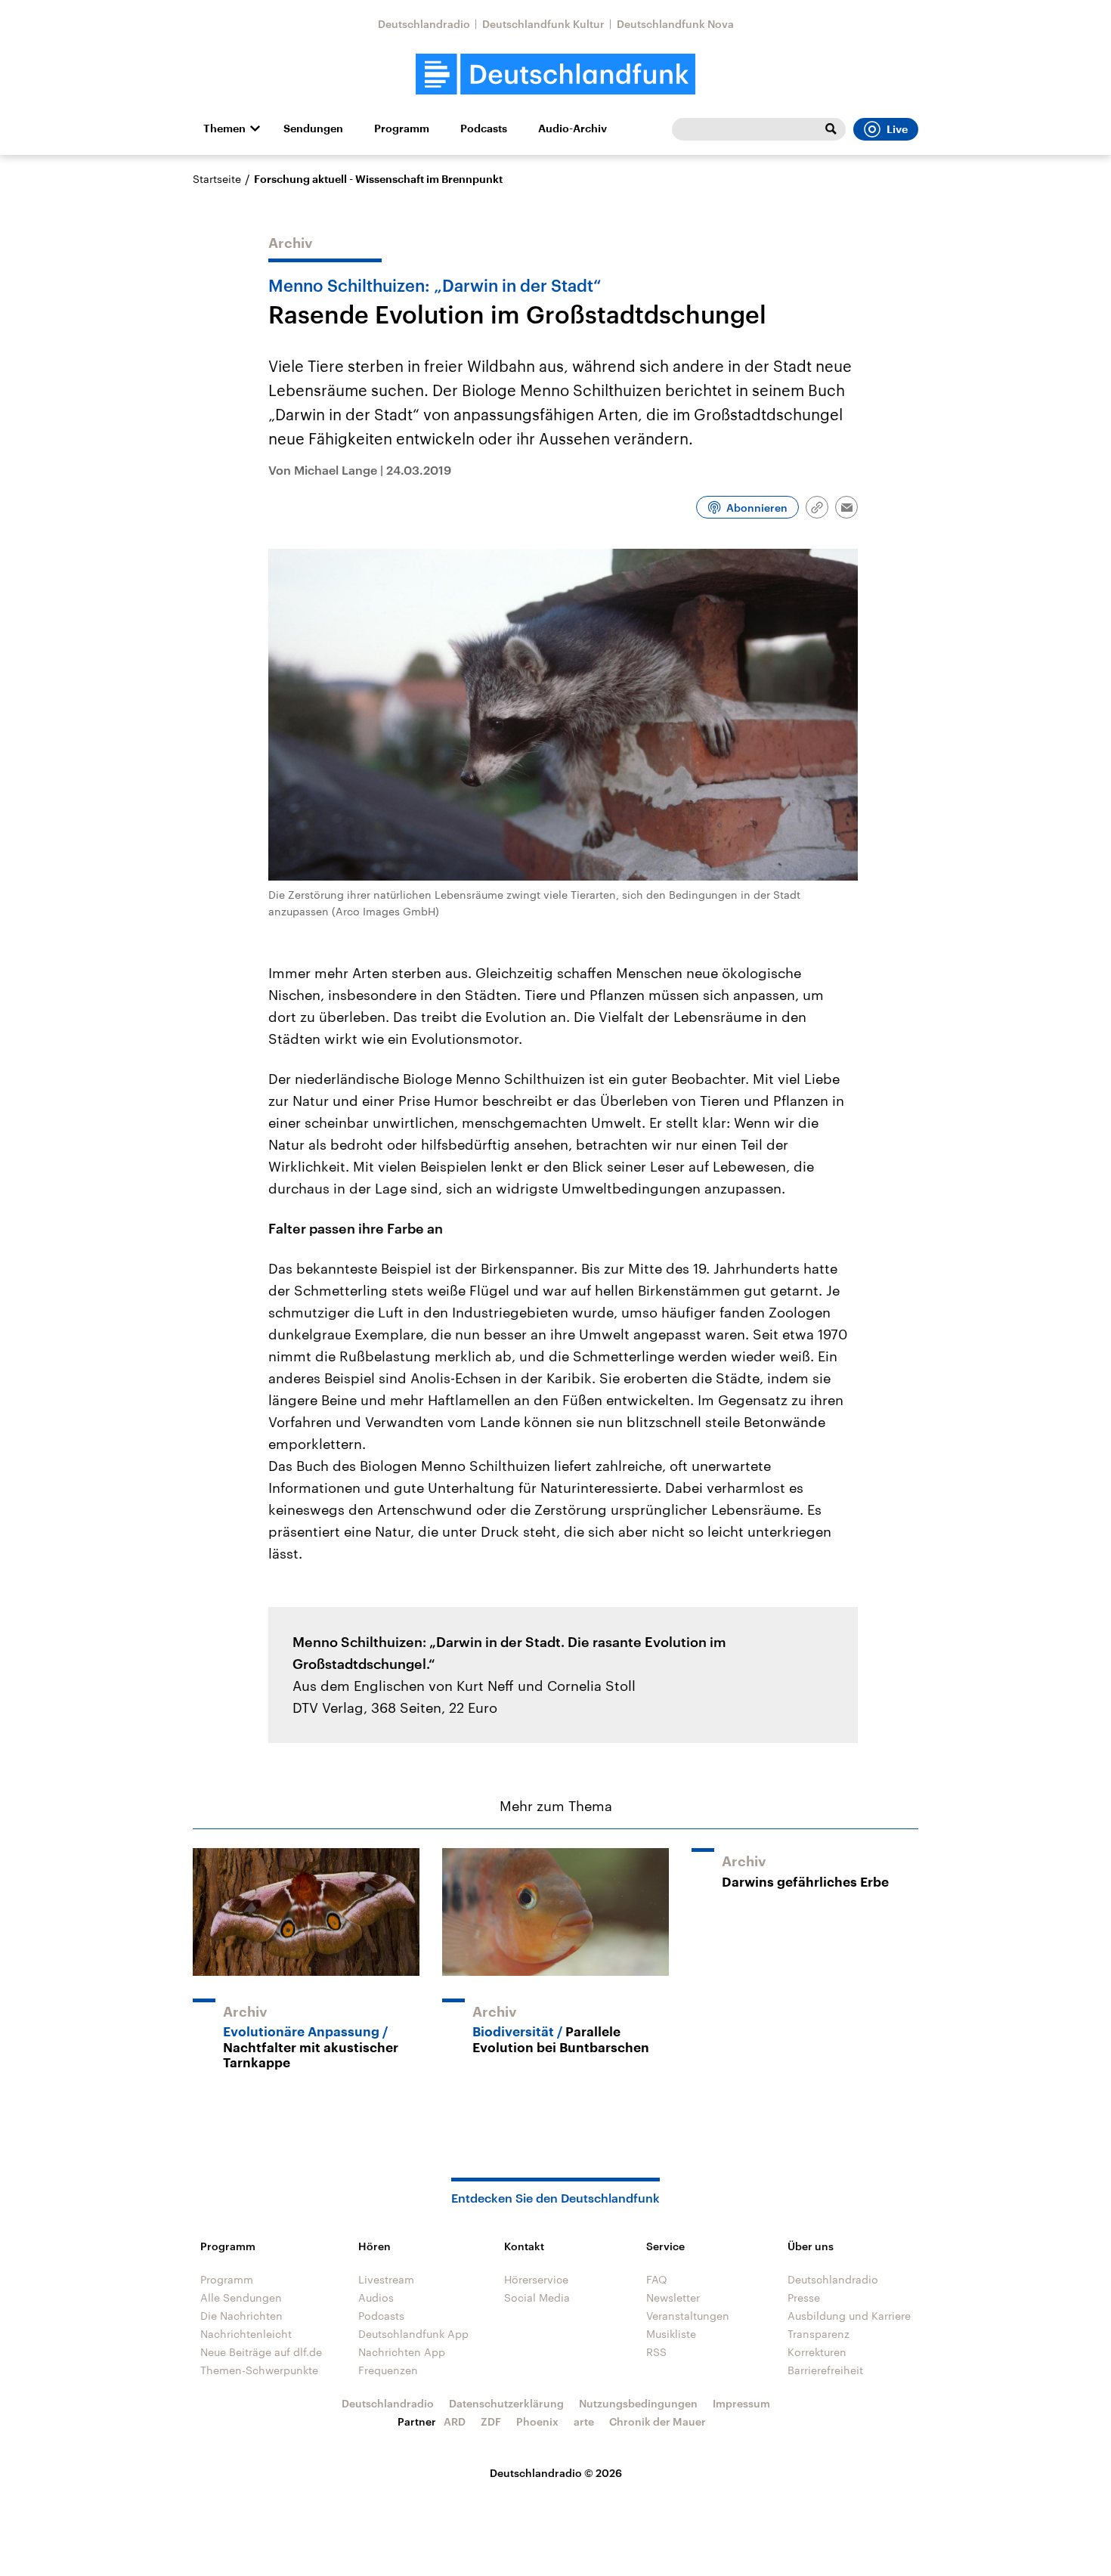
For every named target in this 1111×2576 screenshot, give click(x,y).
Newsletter (673, 2297)
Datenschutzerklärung (506, 2403)
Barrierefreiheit (825, 2370)
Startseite (217, 179)
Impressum (741, 2403)
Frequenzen (388, 2370)
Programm (402, 128)
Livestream (386, 2279)
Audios (376, 2297)
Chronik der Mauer (658, 2421)
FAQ (657, 2279)
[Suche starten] (831, 129)
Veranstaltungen (688, 2316)
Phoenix (537, 2421)
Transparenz (819, 2334)
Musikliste (671, 2334)
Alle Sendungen (241, 2297)
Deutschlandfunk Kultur (543, 24)
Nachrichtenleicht (246, 2334)
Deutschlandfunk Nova (675, 24)
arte (584, 2421)
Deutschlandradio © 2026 (556, 2473)
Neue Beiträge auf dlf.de (261, 2352)
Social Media (537, 2297)
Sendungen (313, 128)
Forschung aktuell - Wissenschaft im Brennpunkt (378, 179)
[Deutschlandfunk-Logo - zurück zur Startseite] (555, 74)
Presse (804, 2297)
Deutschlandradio (424, 24)
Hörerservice (536, 2279)
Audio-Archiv (573, 128)
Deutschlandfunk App (413, 2334)
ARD (455, 2421)
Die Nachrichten (241, 2316)
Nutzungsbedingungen (638, 2403)
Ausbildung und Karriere (849, 2316)
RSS (656, 2352)
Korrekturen (817, 2352)
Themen (224, 128)
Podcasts (484, 128)
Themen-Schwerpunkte (259, 2370)
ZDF (491, 2421)
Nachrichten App (402, 2352)
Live (897, 129)
